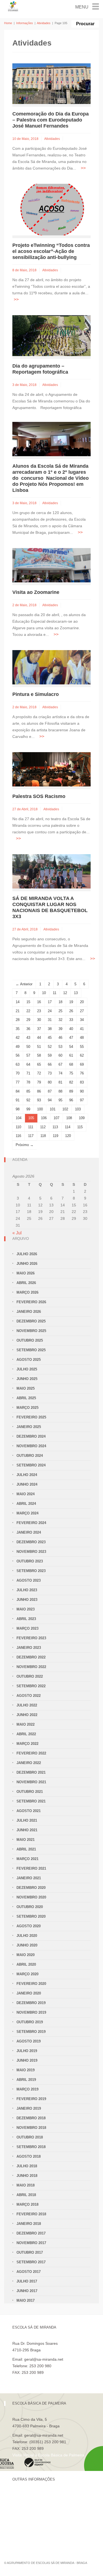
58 (39, 1055)
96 (71, 1100)
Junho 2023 (27, 1600)
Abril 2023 (26, 1619)
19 (71, 1002)
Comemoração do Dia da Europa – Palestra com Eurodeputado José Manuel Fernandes (51, 120)
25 (60, 1011)
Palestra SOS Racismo (39, 796)
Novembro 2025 (31, 1331)
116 (18, 1136)
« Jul (17, 1233)
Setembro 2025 (31, 1350)
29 (28, 1020)
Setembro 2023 (31, 1571)
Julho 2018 (27, 2166)
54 (71, 1047)
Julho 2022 (27, 1705)
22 (28, 1011)
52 (50, 1047)
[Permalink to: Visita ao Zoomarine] (51, 565)
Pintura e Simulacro (36, 694)
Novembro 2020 (31, 1897)
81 (60, 1082)
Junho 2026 (27, 1264)
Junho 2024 (27, 1484)
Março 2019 (27, 2089)
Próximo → (25, 1145)
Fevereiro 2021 (31, 1868)
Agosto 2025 (29, 1360)
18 (60, 1002)
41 (82, 1029)
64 (28, 1064)
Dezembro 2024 (31, 1436)
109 (82, 1118)
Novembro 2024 (31, 1446)
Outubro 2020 (30, 1907)
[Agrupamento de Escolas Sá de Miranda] (13, 6)
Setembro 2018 (31, 2147)
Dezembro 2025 (31, 1321)
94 (50, 1100)
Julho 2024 (27, 1475)
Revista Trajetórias (29, 2505)
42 (18, 1038)
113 (55, 1127)
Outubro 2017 (30, 2252)
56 (18, 1055)
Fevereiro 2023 (31, 1638)
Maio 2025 (26, 1388)
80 (50, 1082)
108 (69, 1118)
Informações (25, 23)
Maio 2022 (26, 1724)
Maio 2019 (26, 2070)
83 (82, 1082)
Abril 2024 (26, 1504)
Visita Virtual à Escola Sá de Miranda (44, 2379)
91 (18, 1100)
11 (55, 993)
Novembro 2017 (31, 2243)
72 (39, 1073)
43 (28, 1038)
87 (50, 1091)
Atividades (44, 23)
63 (18, 1064)
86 (39, 1091)
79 (39, 1082)
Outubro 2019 (30, 2022)
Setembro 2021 (31, 1801)
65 (39, 1064)
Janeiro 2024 (29, 1532)
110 (18, 1127)
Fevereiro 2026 (31, 1302)
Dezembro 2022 (31, 1657)
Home (8, 23)
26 (71, 1011)
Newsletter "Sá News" (31, 2514)
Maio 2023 (26, 1609)
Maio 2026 (26, 1273)
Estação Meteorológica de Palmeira (43, 2523)
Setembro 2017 (31, 2262)
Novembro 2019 (31, 2012)
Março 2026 (27, 1292)
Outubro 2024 (30, 1456)
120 (68, 1136)
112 (43, 1127)
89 (71, 1091)
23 (39, 1011)
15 (28, 1002)
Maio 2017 (26, 2300)
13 (76, 993)
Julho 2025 (27, 1369)
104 (19, 1118)
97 (82, 1100)
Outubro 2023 (30, 1561)
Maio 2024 (26, 1494)
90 (82, 1091)
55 (82, 1047)
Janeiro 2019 (29, 2108)
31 (50, 1020)
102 (65, 1109)
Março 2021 (27, 1859)
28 (18, 1020)
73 (50, 1073)
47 (71, 1038)
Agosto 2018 (29, 2156)
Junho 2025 (27, 1379)
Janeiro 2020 (29, 1993)
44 (39, 1038)
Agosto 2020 (29, 1926)
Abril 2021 (26, 1849)
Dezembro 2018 (31, 2118)
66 (50, 1064)
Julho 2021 (27, 1820)
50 (28, 1047)
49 (18, 1047)
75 (71, 1073)
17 (50, 1002)
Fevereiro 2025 (31, 1417)
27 (82, 1011)
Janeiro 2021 (29, 1878)
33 (71, 1020)
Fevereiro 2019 (31, 2099)
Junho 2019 (27, 2060)
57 (28, 1055)
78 (28, 1082)
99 (28, 1109)
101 (53, 1109)
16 (39, 1002)
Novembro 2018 (31, 2128)
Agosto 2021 (29, 1811)
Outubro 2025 (30, 1340)
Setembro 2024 (31, 1465)
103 (78, 1109)
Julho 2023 (27, 1590)
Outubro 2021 (30, 1792)
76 (82, 1073)
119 (55, 1136)
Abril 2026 (26, 1283)
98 (18, 1109)
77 (18, 1082)
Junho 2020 (27, 1945)
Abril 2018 (26, 2195)
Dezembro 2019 (31, 2003)
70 (18, 1073)
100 (40, 1109)
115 (80, 1127)
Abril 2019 (26, 2080)
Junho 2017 (27, 2291)
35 (18, 1029)
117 (31, 1136)
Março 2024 (27, 1513)
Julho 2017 (27, 2281)
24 (50, 1011)
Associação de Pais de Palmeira (40, 2533)
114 (68, 1127)
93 (39, 1100)
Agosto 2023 (29, 1580)
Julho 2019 (27, 2051)
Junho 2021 (27, 1830)
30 (39, 1020)
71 (28, 1073)
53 (60, 1047)
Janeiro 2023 (29, 1648)
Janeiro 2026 (29, 1312)
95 (60, 1100)
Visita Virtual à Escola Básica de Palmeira (48, 2455)
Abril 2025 (26, 1398)
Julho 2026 (27, 1254)
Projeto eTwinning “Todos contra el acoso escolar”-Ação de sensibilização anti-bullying (51, 251)
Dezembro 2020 (31, 1888)
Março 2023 (27, 1628)
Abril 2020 (26, 1964)
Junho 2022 (27, 1715)
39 (60, 1029)
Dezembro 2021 (31, 1772)
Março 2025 (27, 1408)
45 (50, 1038)
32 (60, 1020)
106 (44, 1118)
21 (18, 1011)
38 (50, 1029)
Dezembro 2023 (31, 1542)
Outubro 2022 (30, 1676)
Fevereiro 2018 (31, 2214)
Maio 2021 (26, 1840)
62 (82, 1055)
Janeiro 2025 (29, 1427)
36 (28, 1029)
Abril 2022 (26, 1734)
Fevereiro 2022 (31, 1753)
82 (71, 1082)
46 (60, 1038)
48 (82, 1038)
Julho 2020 (27, 1936)
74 (60, 1073)
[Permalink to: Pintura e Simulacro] (51, 667)
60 (60, 1055)
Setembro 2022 (31, 1686)
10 (44, 993)
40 (71, 1029)
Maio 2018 (26, 2185)
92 (28, 1100)
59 (50, 1055)
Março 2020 (27, 1974)
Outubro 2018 (30, 2137)
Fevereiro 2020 (31, 1984)
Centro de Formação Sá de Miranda (44, 2495)
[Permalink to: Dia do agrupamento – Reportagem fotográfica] (51, 335)
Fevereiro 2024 (31, 1523)
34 (82, 1020)
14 (18, 1002)
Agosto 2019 (29, 2041)
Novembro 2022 (31, 1667)
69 (82, 1064)
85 (28, 1091)
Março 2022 (27, 1744)
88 (60, 1091)
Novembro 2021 (31, 1782)
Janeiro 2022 (29, 1763)
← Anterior (24, 984)
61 (71, 1055)
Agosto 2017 (29, 2272)
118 (43, 1136)
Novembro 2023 (31, 1552)
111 (31, 1127)
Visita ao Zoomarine (36, 592)
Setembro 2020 (31, 1916)
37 (39, 1029)
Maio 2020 (26, 1955)
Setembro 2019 (31, 2032)
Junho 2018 (27, 2176)
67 (60, 1064)
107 (56, 1118)
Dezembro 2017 (31, 2233)
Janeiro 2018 (29, 2224)
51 (39, 1047)
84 (18, 1091)
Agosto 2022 (29, 1696)
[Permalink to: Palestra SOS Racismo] (51, 769)
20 (82, 1002)
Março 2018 (27, 2204)
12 (65, 993)
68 (71, 1064)
